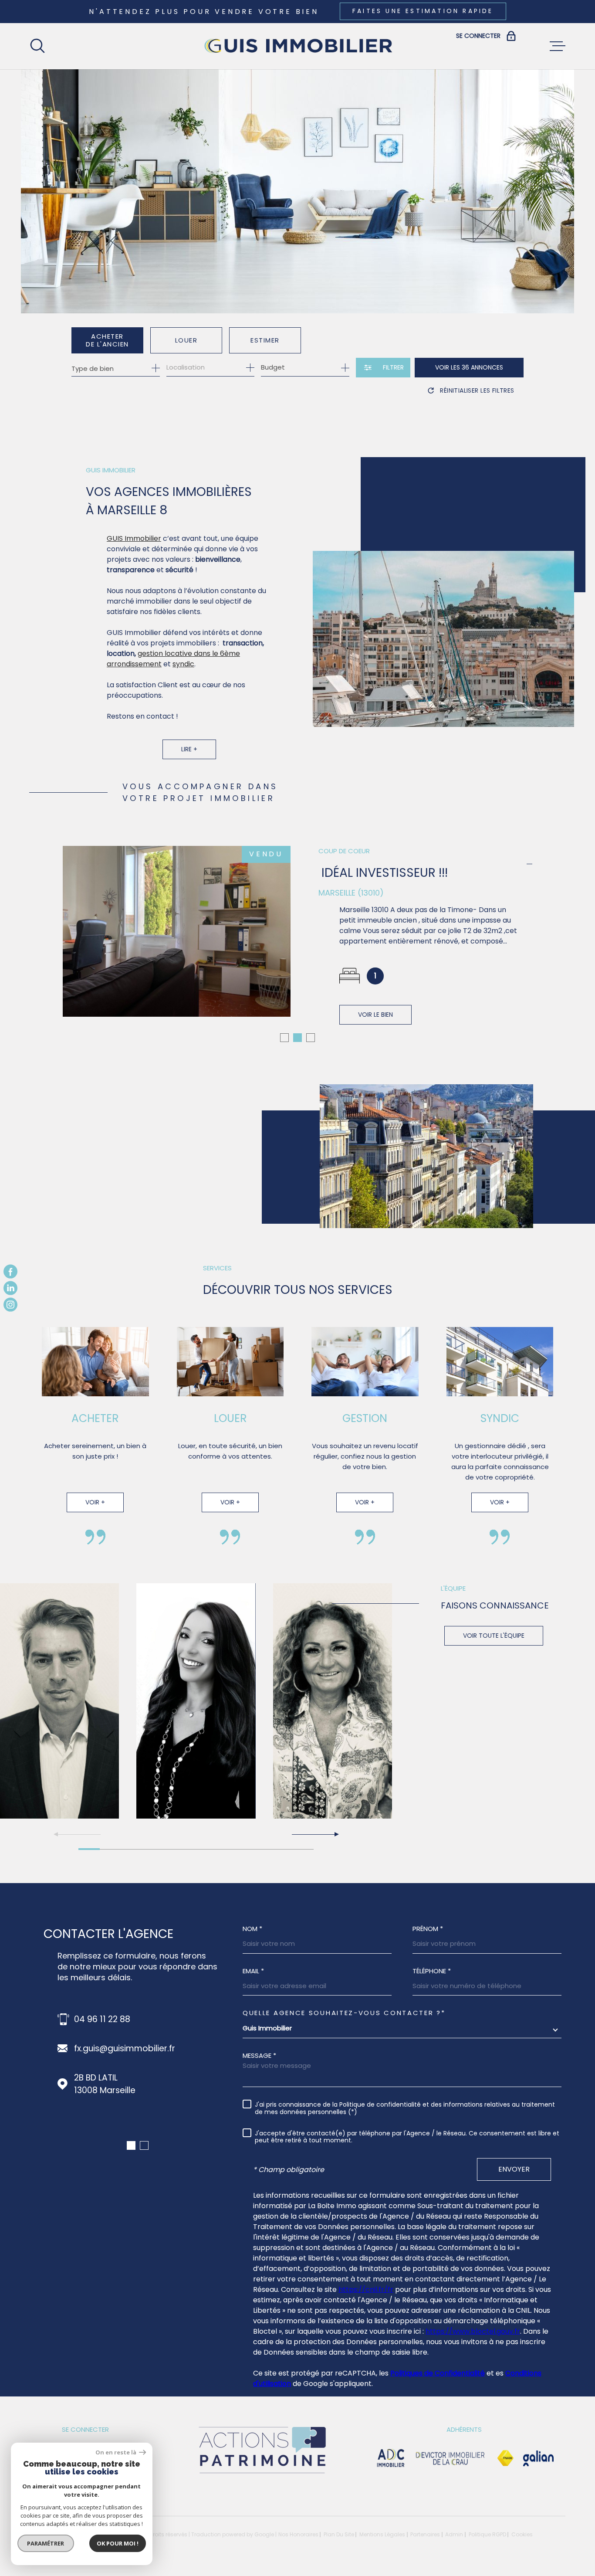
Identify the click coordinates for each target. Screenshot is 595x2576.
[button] (284, 1038)
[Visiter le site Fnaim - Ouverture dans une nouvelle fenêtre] (505, 2458)
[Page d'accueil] (297, 46)
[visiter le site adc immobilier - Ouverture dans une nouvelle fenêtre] (391, 2458)
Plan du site (339, 2534)
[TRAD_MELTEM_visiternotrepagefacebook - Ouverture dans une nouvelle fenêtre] (10, 1271)
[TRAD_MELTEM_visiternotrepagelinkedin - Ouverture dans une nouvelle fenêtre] (10, 1288)
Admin (454, 2534)
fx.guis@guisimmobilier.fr (125, 2048)
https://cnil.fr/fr (366, 2289)
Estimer (265, 340)
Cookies (522, 2535)
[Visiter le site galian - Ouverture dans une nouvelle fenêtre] (538, 2458)
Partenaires (425, 2534)
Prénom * (428, 1929)
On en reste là (116, 2452)
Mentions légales (382, 2534)
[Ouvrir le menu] (558, 46)
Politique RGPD (487, 2534)
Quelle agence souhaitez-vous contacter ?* (344, 2013)
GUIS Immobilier (134, 538)
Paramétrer (46, 2543)
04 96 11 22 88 (102, 2019)
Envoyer (514, 2169)
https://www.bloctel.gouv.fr (473, 2331)
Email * (253, 1971)
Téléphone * (432, 1971)
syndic (183, 664)
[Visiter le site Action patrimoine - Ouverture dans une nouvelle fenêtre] (262, 2474)
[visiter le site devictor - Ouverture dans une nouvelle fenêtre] (450, 2458)
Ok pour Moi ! (118, 2543)
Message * (259, 2055)
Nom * (252, 1929)
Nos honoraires (298, 2534)
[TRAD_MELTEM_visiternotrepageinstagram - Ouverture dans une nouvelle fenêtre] (10, 1305)
